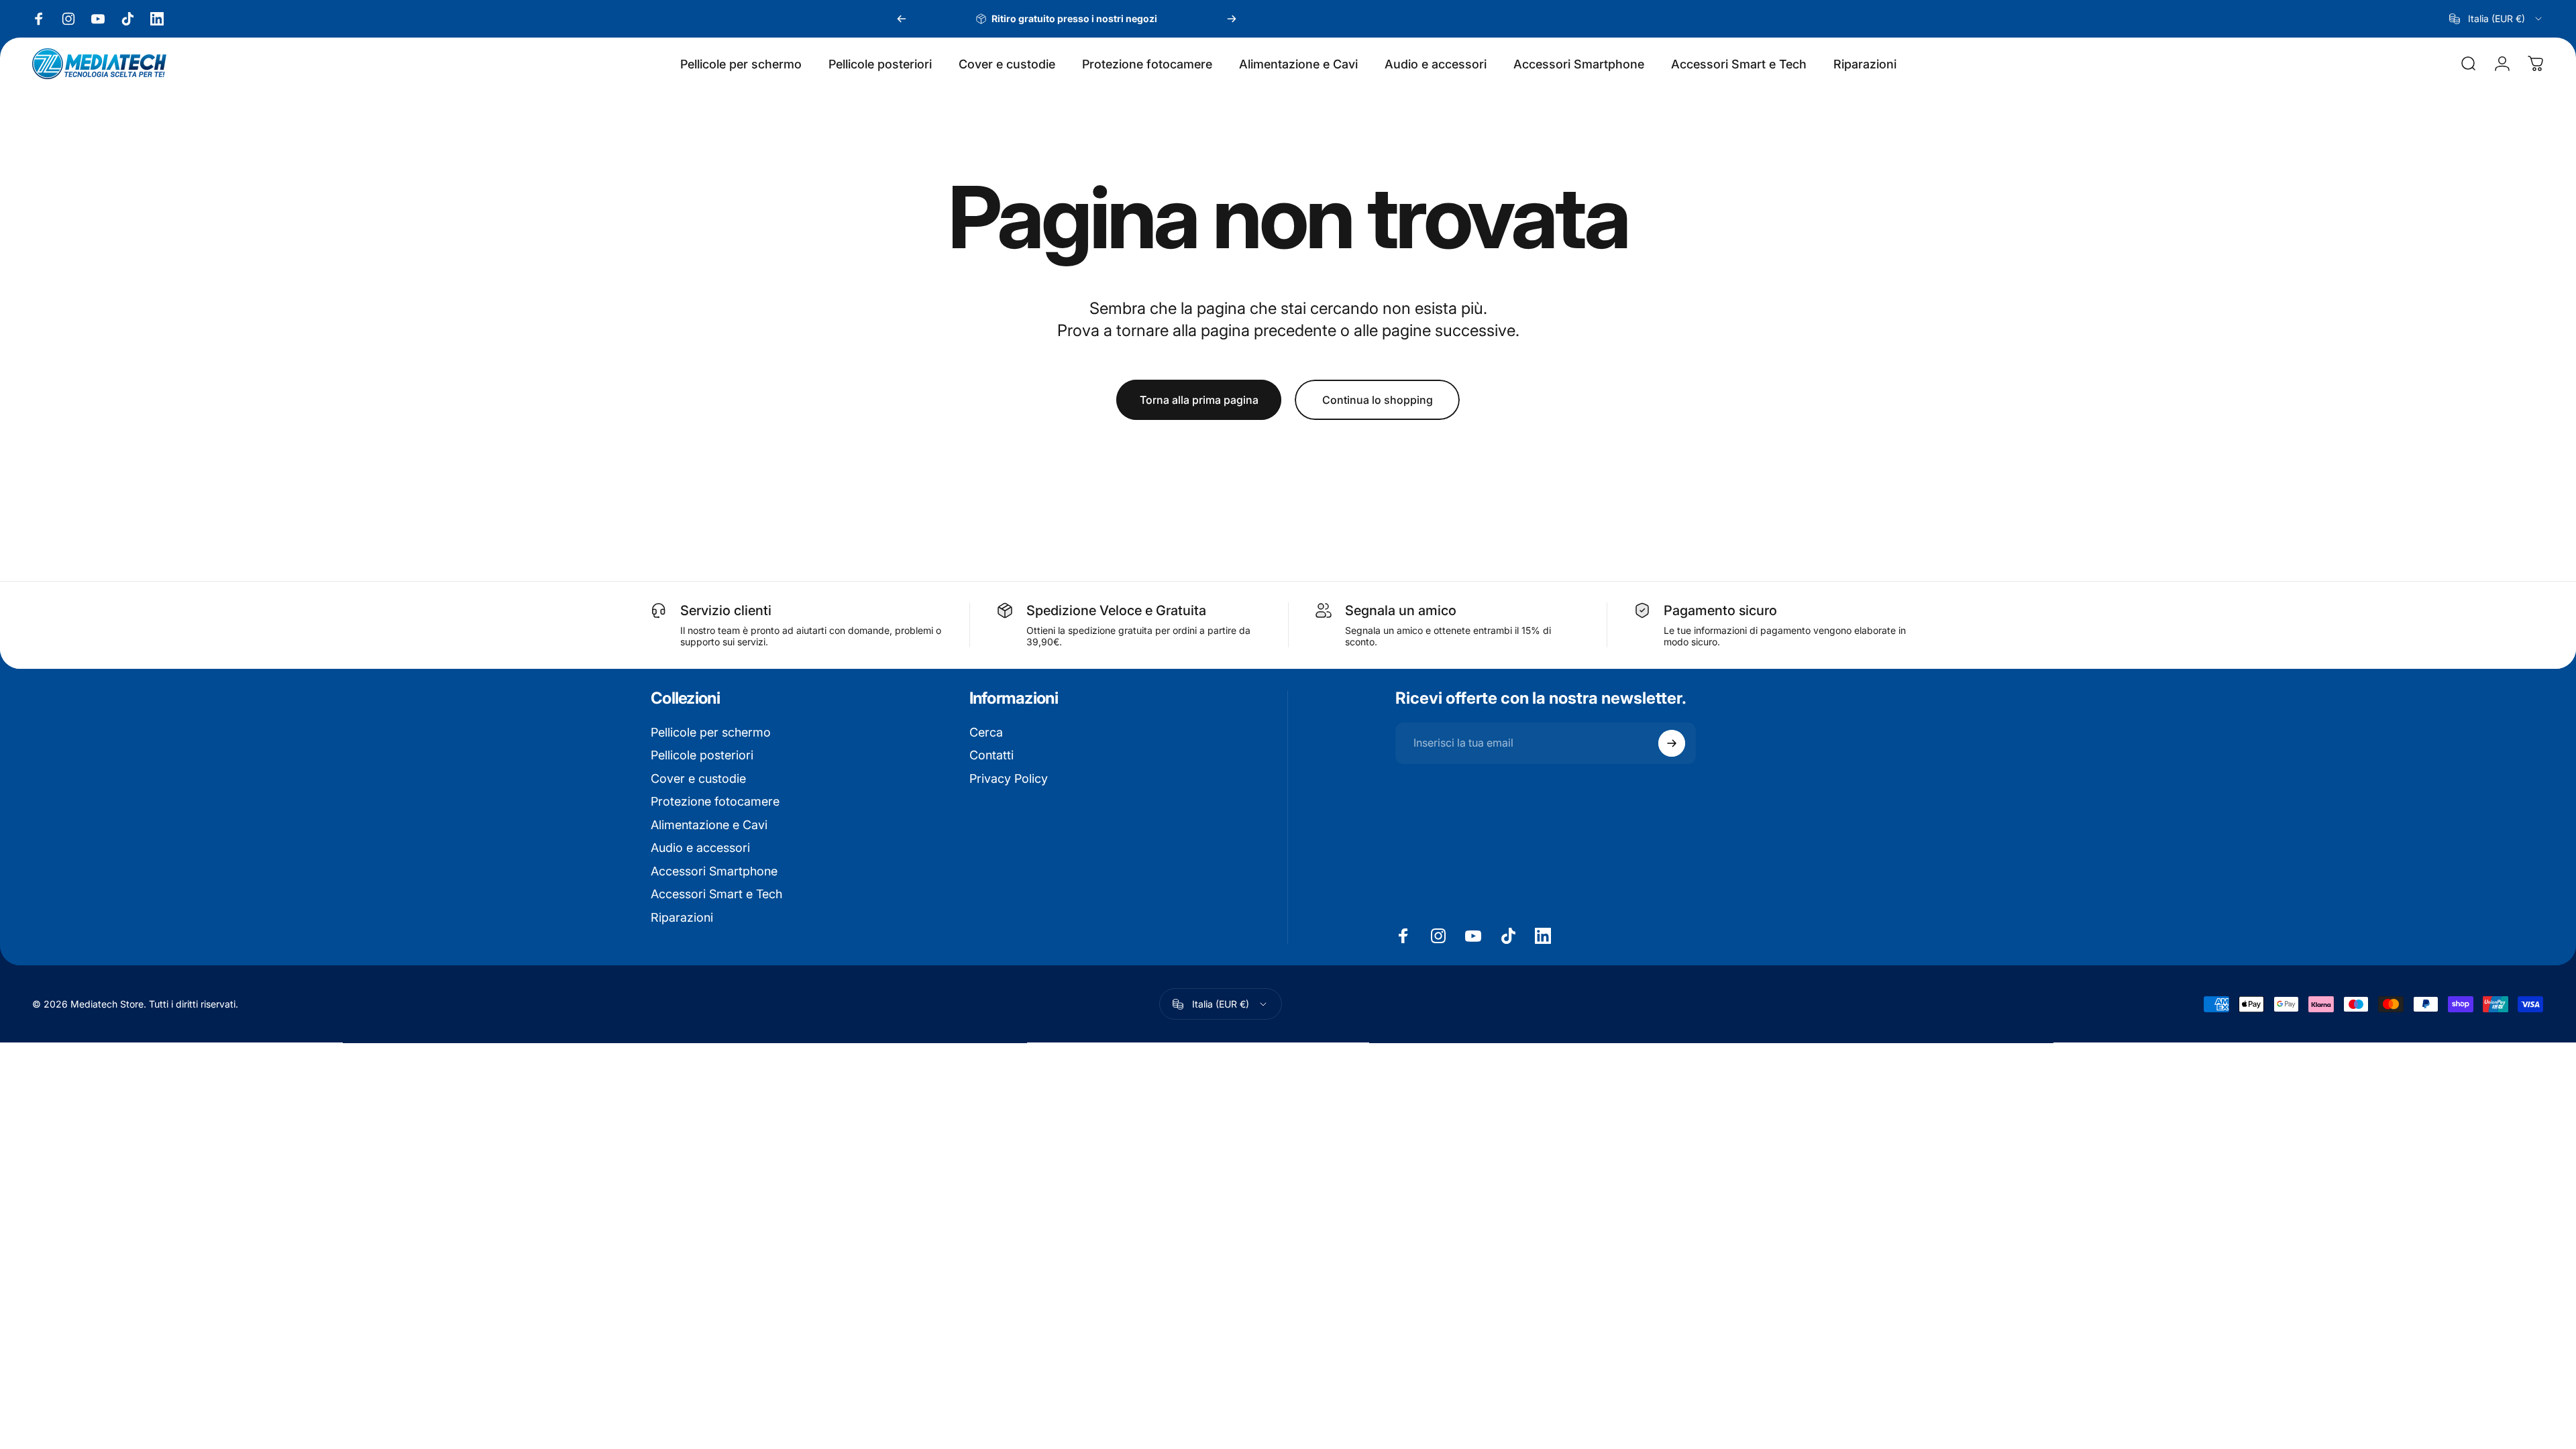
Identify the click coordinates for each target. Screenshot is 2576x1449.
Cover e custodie (698, 779)
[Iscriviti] (1672, 743)
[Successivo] (1232, 19)
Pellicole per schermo (711, 732)
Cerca (986, 732)
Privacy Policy (1009, 779)
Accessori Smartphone (714, 871)
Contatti (991, 755)
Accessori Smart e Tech (716, 894)
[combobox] (2497, 19)
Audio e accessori (700, 848)
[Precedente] (902, 19)
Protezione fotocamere (715, 801)
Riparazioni (682, 917)
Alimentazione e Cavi (709, 825)
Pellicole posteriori (702, 755)
